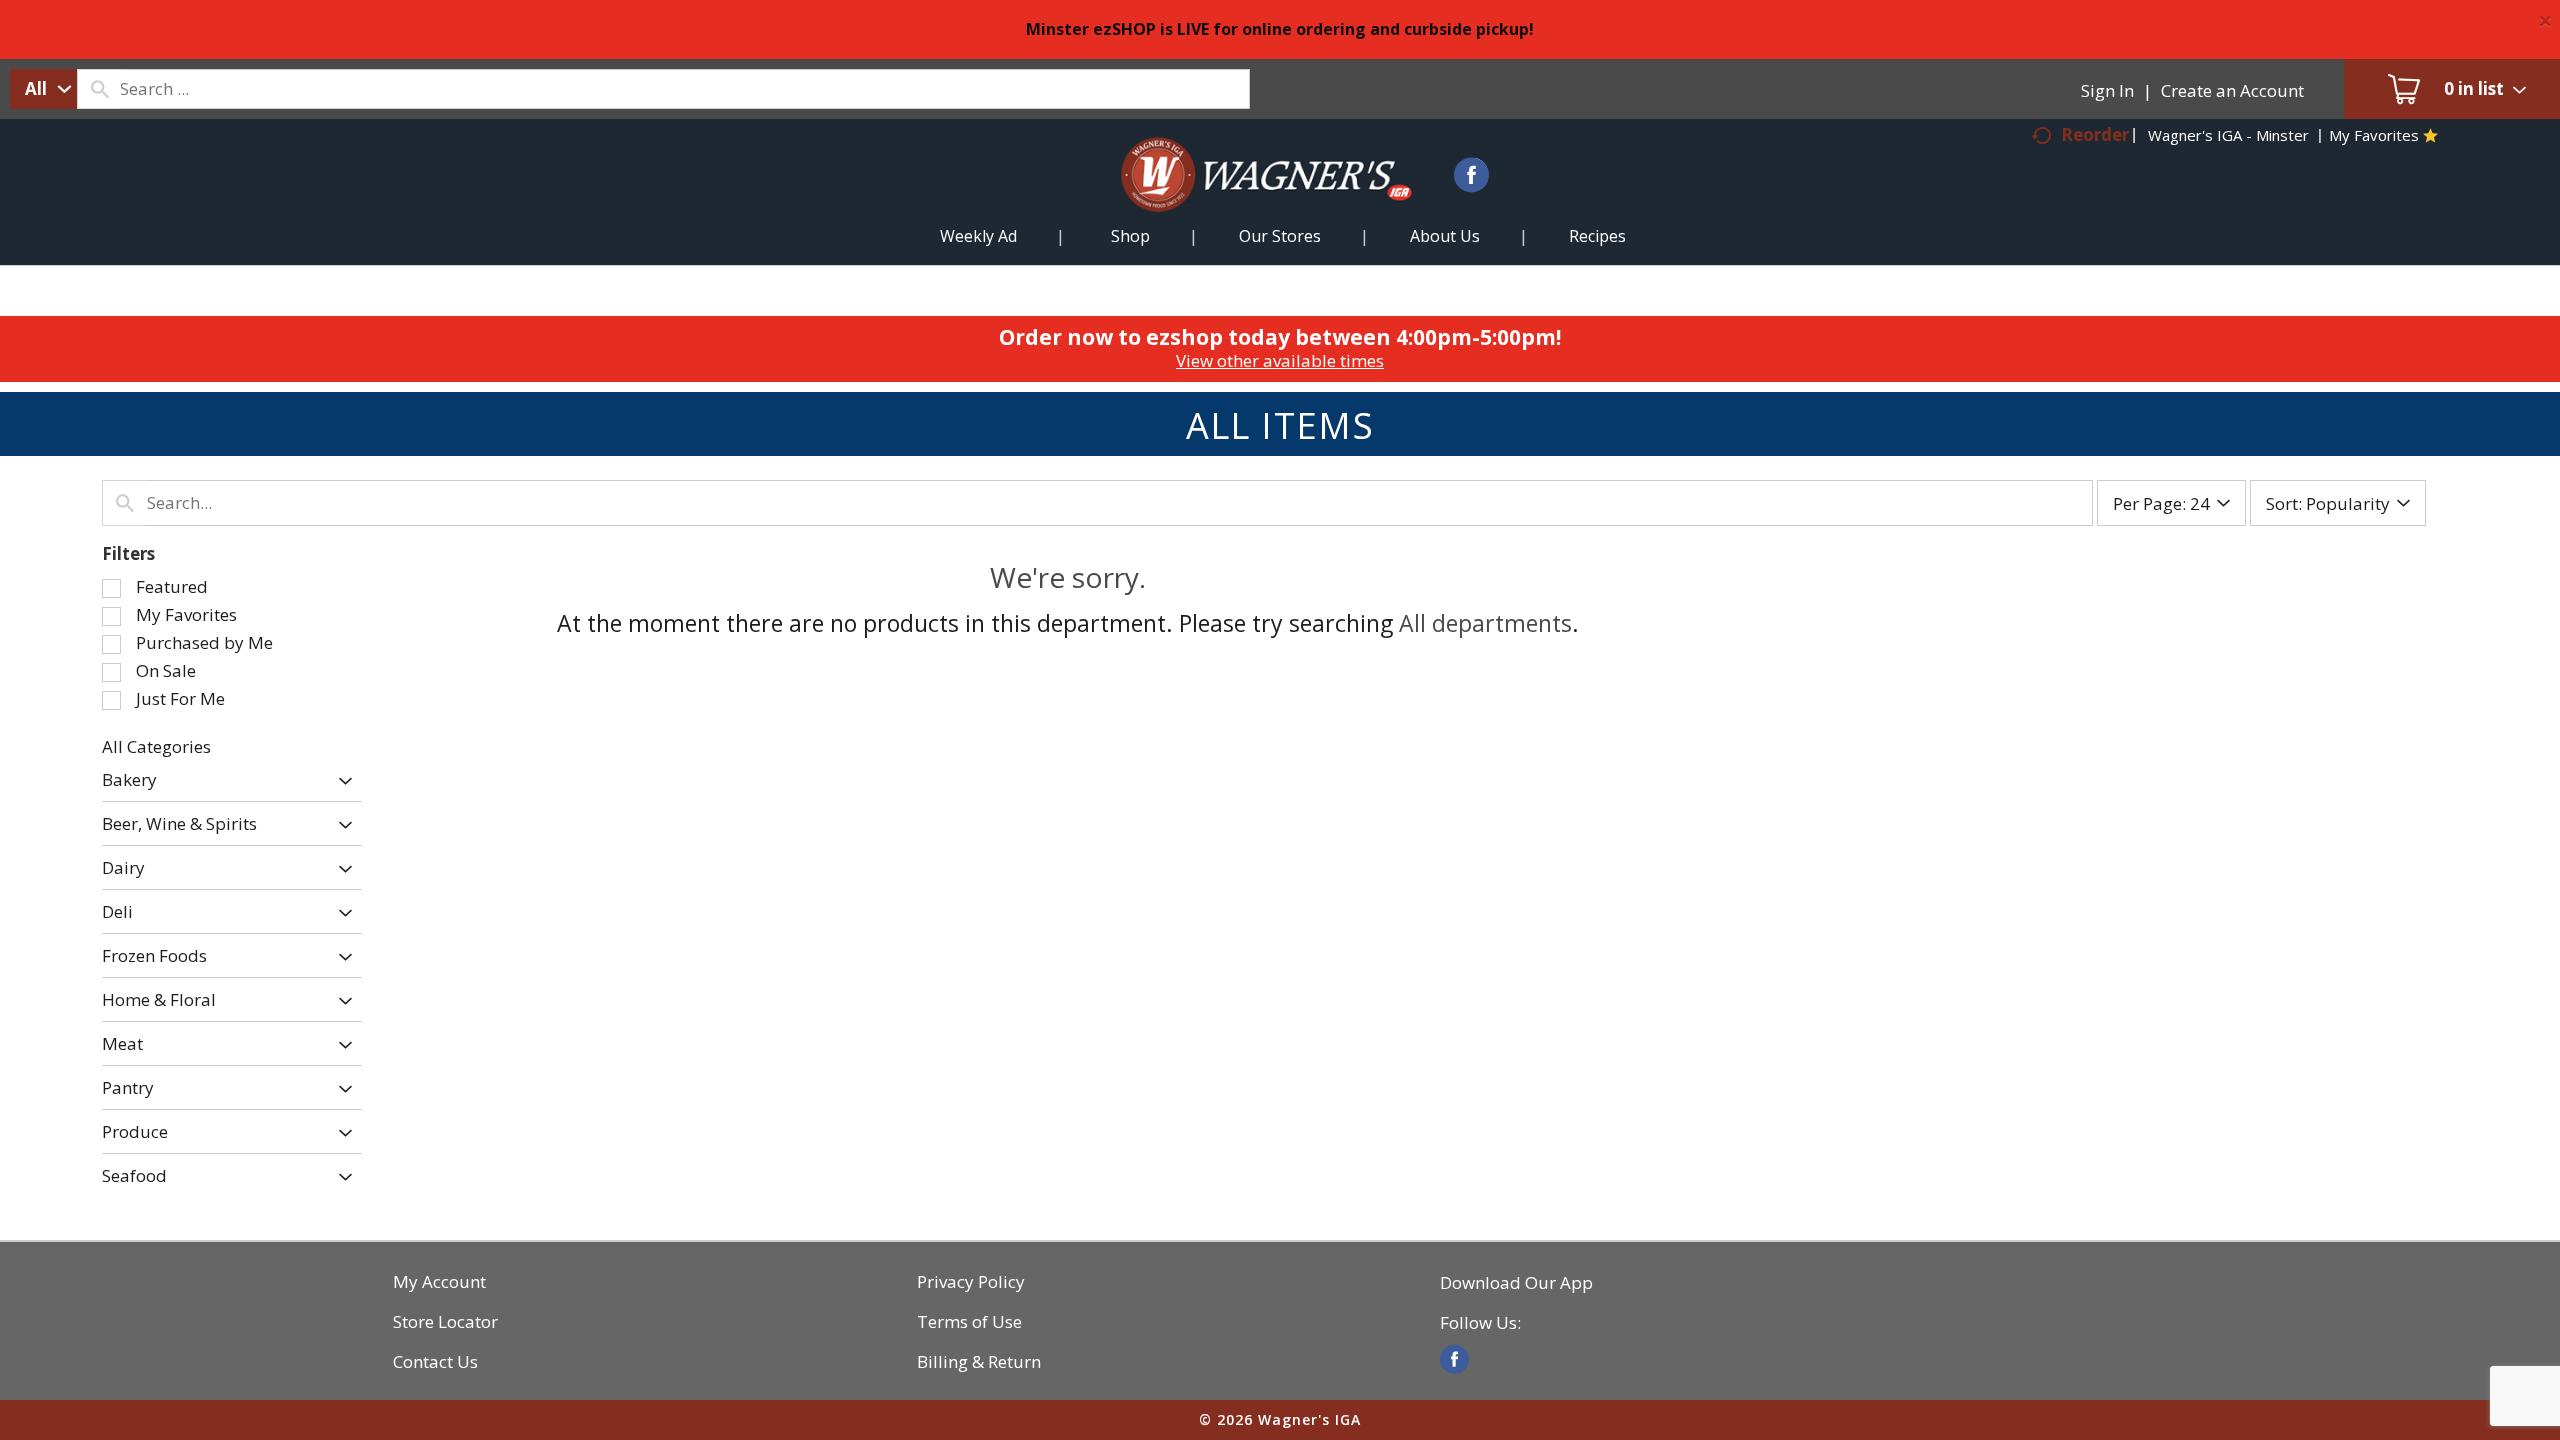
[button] (340, 781)
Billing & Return (979, 1362)
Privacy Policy (971, 1282)
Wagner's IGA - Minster (2228, 135)
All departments (1485, 623)
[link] (1454, 1359)
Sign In (2107, 90)
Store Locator (445, 1322)
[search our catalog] (99, 89)
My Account (439, 1282)
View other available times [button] (1280, 360)
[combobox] (43, 89)
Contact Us (435, 1362)
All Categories (156, 746)
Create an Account (2232, 90)
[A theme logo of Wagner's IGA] (1250, 198)
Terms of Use (969, 1322)
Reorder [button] (2095, 134)
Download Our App (1516, 1283)
